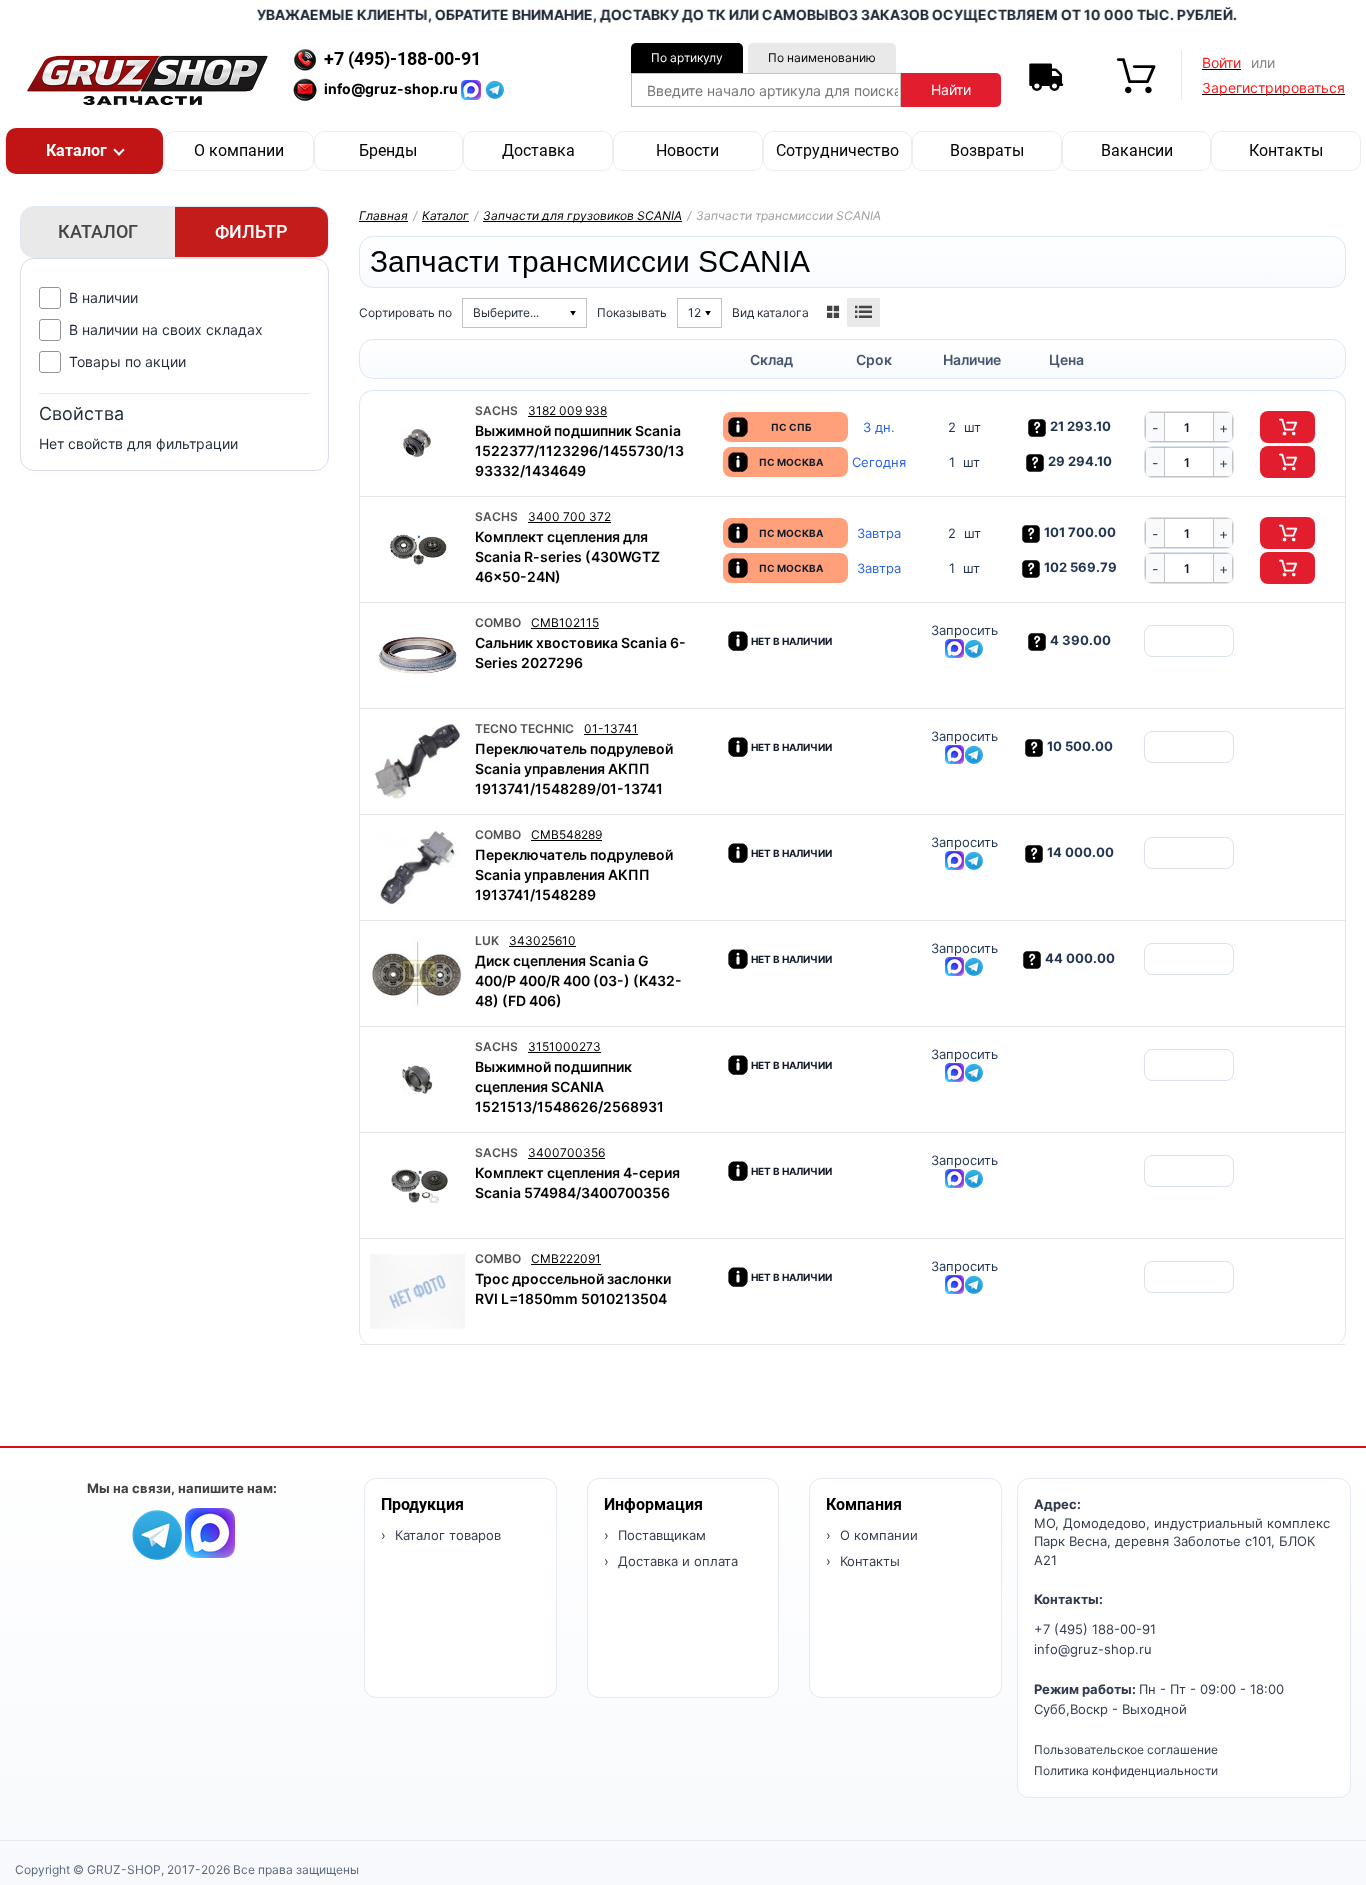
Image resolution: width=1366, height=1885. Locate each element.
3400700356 (566, 1152)
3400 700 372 (569, 516)
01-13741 (611, 728)
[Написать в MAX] (473, 88)
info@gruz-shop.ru (1093, 1649)
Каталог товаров (446, 1535)
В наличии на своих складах (166, 329)
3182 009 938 (567, 410)
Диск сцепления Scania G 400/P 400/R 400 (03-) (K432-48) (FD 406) (578, 980)
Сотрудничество (837, 150)
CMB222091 (566, 1258)
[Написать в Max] (210, 1531)
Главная (383, 215)
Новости (687, 150)
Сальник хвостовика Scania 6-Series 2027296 (580, 652)
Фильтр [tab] (251, 231)
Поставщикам (660, 1535)
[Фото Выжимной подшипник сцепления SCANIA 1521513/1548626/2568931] (417, 1079)
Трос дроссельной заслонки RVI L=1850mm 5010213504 (573, 1288)
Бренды (388, 150)
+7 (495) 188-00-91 (1095, 1629)
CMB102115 (565, 622)
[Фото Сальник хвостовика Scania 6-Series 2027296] (417, 655)
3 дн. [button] (879, 427)
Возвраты (987, 150)
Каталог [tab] (98, 231)
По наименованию (822, 57)
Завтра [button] (879, 533)
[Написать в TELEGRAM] (495, 88)
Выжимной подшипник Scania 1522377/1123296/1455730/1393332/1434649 (579, 450)
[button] (84, 151)
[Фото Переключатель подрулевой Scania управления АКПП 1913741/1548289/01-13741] (417, 761)
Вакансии (1137, 150)
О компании (239, 150)
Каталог (445, 215)
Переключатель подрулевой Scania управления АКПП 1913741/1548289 (574, 874)
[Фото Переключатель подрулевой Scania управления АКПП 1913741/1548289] (417, 867)
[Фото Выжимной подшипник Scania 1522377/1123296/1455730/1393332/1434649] (417, 443)
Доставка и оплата (676, 1561)
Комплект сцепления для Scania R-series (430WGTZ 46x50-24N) (567, 556)
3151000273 (564, 1046)
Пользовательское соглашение (1126, 1749)
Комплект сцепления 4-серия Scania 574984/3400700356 (577, 1182)
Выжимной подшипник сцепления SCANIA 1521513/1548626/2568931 (569, 1086)
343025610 (542, 940)
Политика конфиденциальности (1126, 1770)
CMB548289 (566, 834)
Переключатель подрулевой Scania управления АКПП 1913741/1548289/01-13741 (574, 768)
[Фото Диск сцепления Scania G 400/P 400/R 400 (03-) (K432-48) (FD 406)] (417, 973)
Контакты (1286, 150)
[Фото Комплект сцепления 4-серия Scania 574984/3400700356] (417, 1185)
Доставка (538, 150)
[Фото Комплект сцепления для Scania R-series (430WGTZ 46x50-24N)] (417, 549)
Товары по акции (127, 361)
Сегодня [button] (879, 462)
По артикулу (687, 57)
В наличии (103, 297)
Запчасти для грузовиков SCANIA (582, 215)
